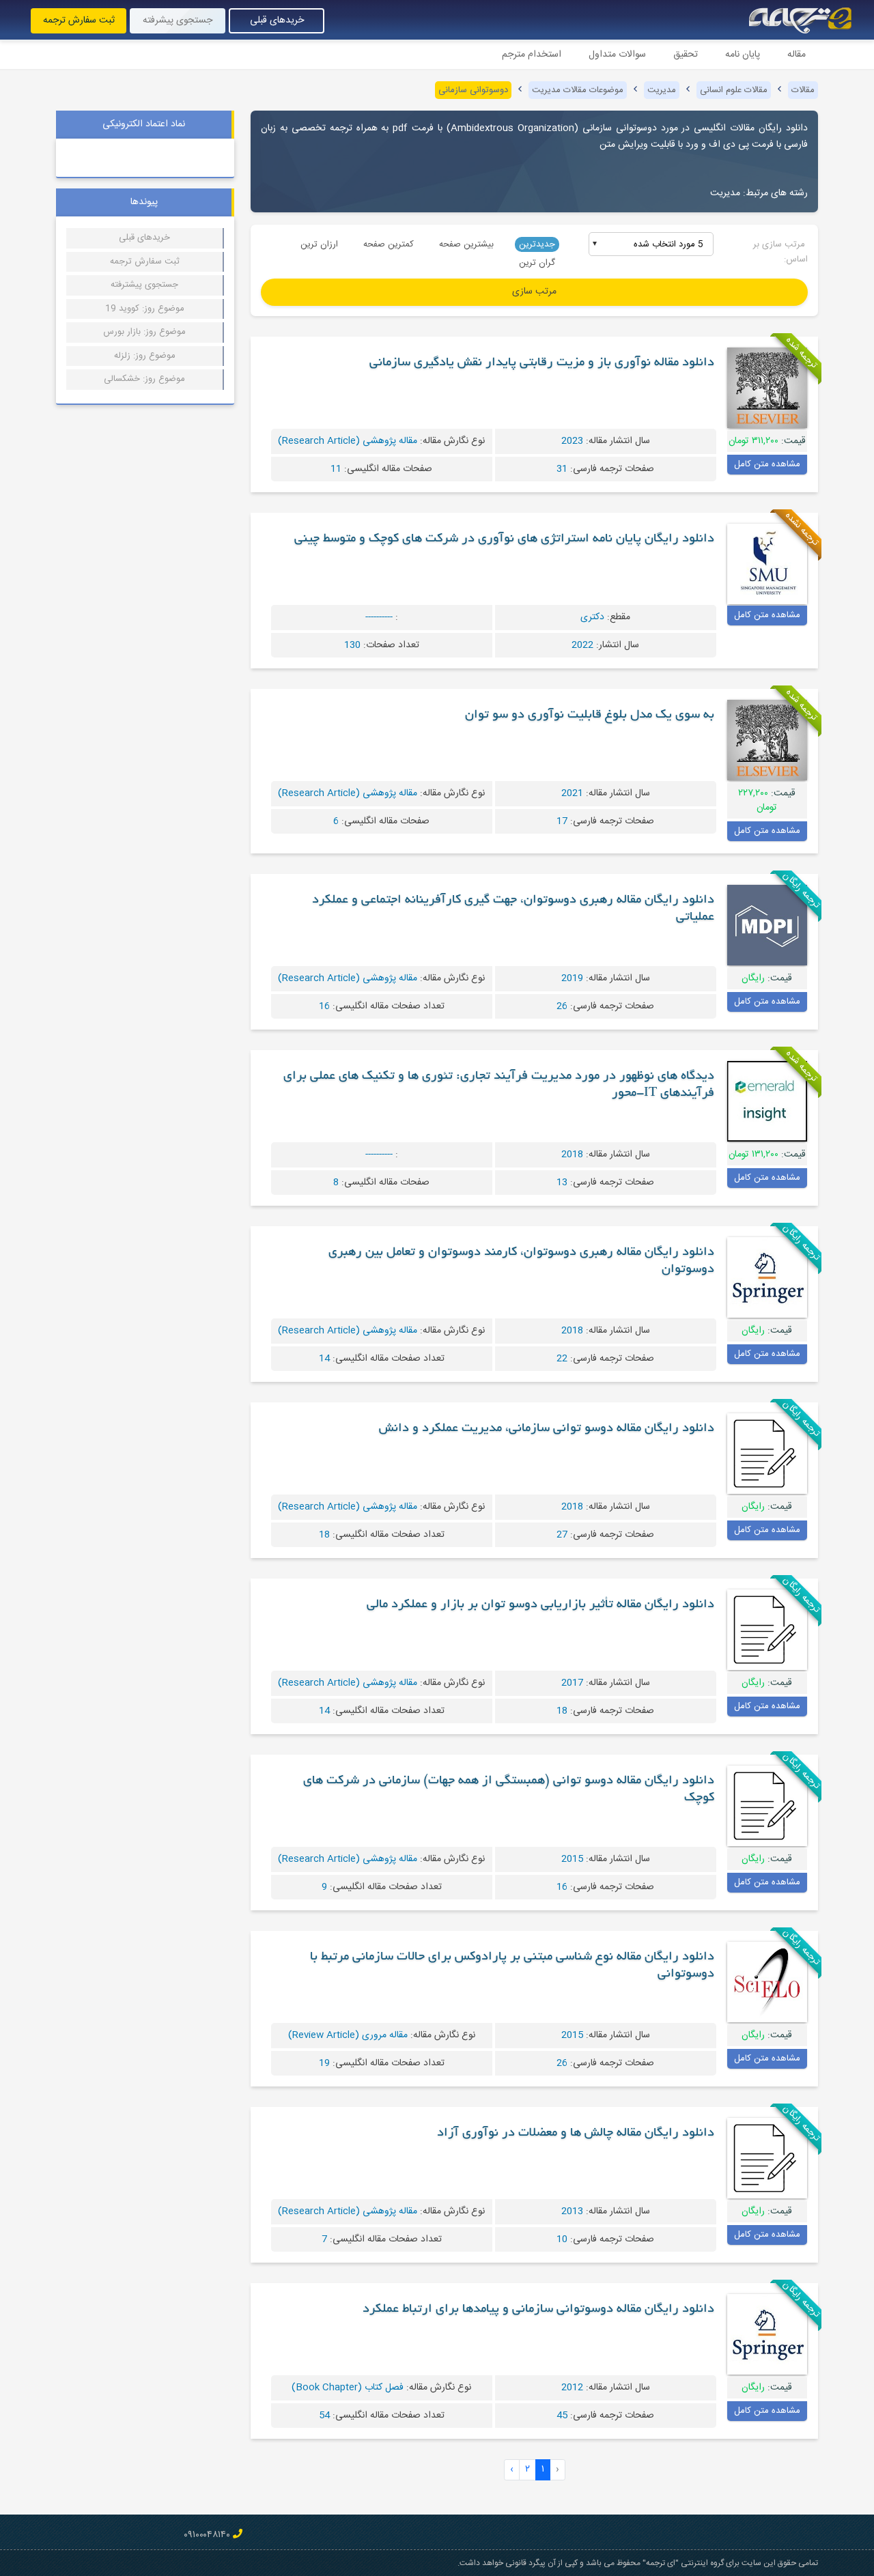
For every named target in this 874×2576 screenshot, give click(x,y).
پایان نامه (743, 55)
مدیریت (662, 90)
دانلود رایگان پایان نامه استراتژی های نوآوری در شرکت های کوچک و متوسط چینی (504, 539)
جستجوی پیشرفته (178, 20)
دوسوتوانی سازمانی (473, 90)
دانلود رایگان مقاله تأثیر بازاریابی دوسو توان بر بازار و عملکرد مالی (540, 1605)
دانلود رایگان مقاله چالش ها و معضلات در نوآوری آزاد (576, 2134)
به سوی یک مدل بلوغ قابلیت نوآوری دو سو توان (590, 716)
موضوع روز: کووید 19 (145, 309)
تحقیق (686, 55)
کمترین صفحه (389, 244)
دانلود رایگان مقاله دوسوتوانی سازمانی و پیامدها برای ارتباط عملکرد (538, 2310)
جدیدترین (537, 244)
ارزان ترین (319, 244)
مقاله (797, 55)
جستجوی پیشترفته (144, 285)
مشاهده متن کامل (767, 464)
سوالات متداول (617, 55)
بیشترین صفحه (466, 244)
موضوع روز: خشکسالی (144, 379)
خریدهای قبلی (277, 20)
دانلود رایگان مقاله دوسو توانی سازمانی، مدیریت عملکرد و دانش (547, 1429)
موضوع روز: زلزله (145, 356)
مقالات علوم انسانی (734, 90)
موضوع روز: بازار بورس (144, 332)
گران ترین (537, 263)
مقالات (803, 90)
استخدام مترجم (532, 55)
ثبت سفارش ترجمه (79, 20)
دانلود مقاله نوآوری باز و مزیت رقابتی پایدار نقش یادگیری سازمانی (542, 363)
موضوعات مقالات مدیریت (578, 90)
